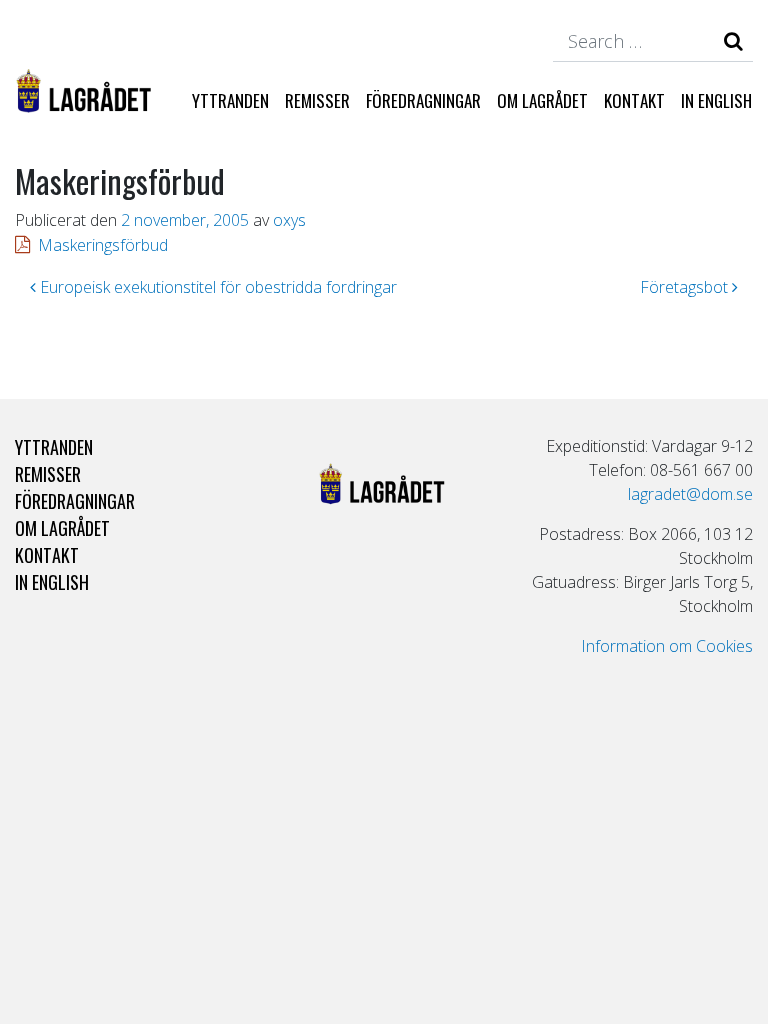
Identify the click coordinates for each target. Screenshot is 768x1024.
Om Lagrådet (542, 100)
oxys (289, 220)
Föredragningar (423, 100)
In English (716, 100)
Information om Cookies (667, 646)
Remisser (317, 100)
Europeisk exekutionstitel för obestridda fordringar (216, 287)
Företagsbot (686, 287)
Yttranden (230, 100)
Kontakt (634, 100)
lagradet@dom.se (690, 494)
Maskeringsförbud (103, 245)
